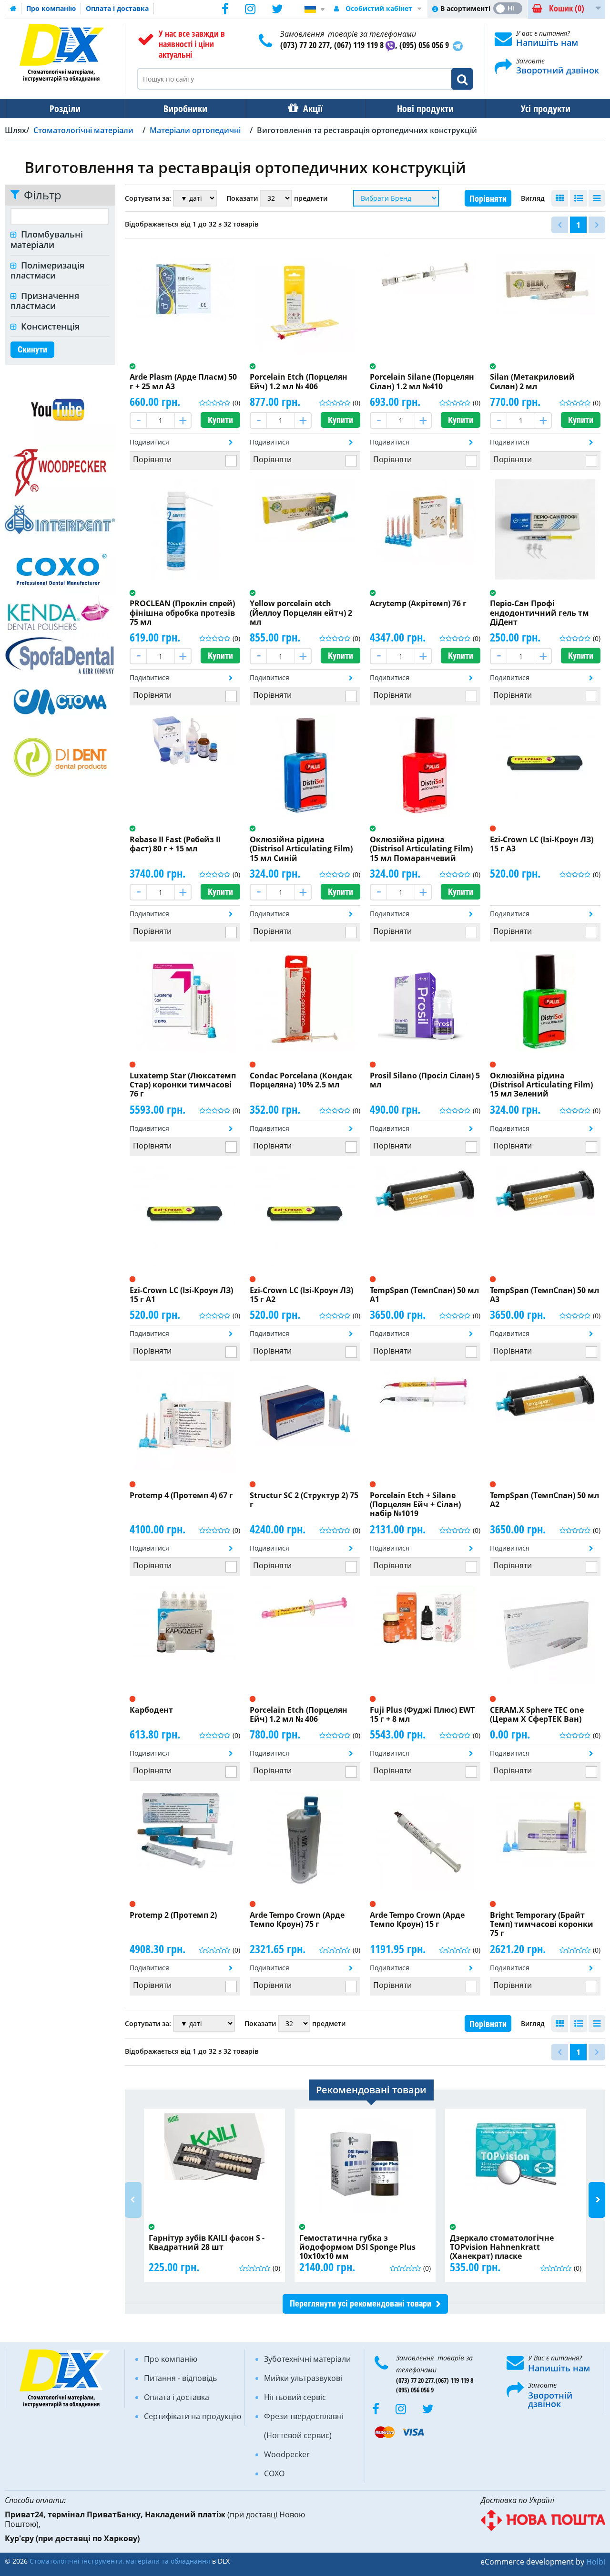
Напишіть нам (547, 42)
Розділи (65, 109)
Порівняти (488, 199)
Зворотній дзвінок (550, 2400)
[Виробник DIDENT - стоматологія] (60, 757)
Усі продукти (546, 109)
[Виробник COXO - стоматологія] (60, 567)
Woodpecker (287, 2454)
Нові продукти (425, 109)
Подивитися (149, 442)
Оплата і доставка (117, 8)
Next (597, 2200)
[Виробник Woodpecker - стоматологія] (60, 472)
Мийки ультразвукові (303, 2378)
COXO (274, 2473)
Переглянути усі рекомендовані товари (361, 2303)
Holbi (596, 2562)
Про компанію (51, 8)
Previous (133, 2200)
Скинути (32, 349)
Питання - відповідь (180, 2378)
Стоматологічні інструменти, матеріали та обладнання (120, 2561)
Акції (313, 109)
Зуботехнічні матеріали (307, 2359)
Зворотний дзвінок (558, 70)
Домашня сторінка (13, 9)
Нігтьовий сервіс (295, 2397)
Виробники (185, 109)
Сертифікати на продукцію (193, 2416)
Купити (220, 420)
